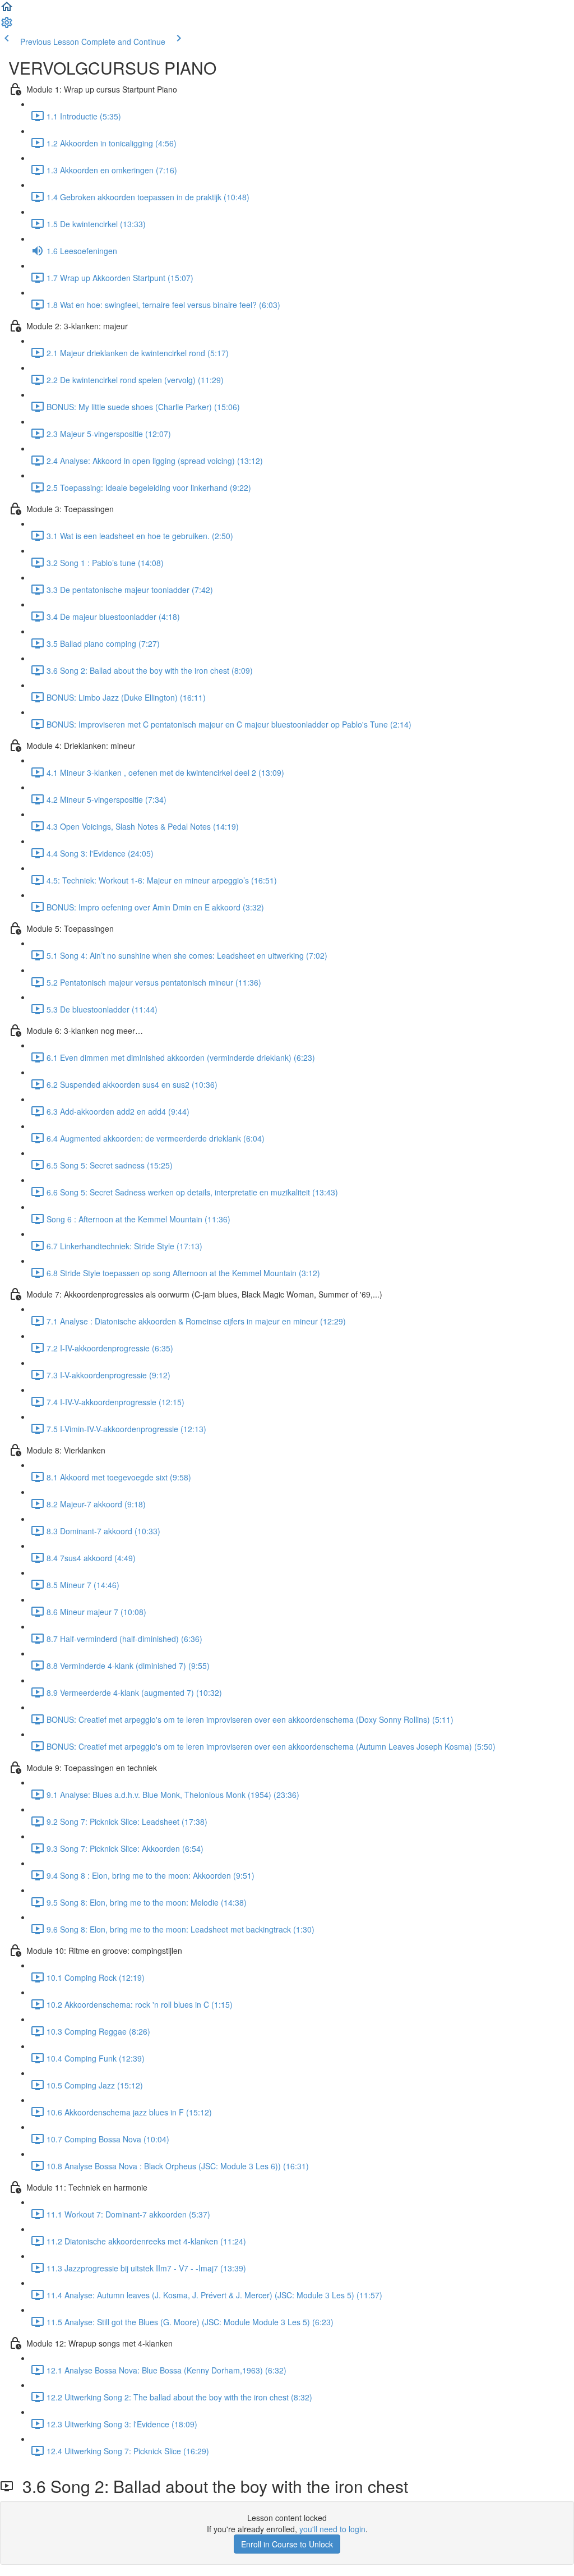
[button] (7, 10)
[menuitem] (7, 26)
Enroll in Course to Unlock (287, 2544)
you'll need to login (332, 2529)
